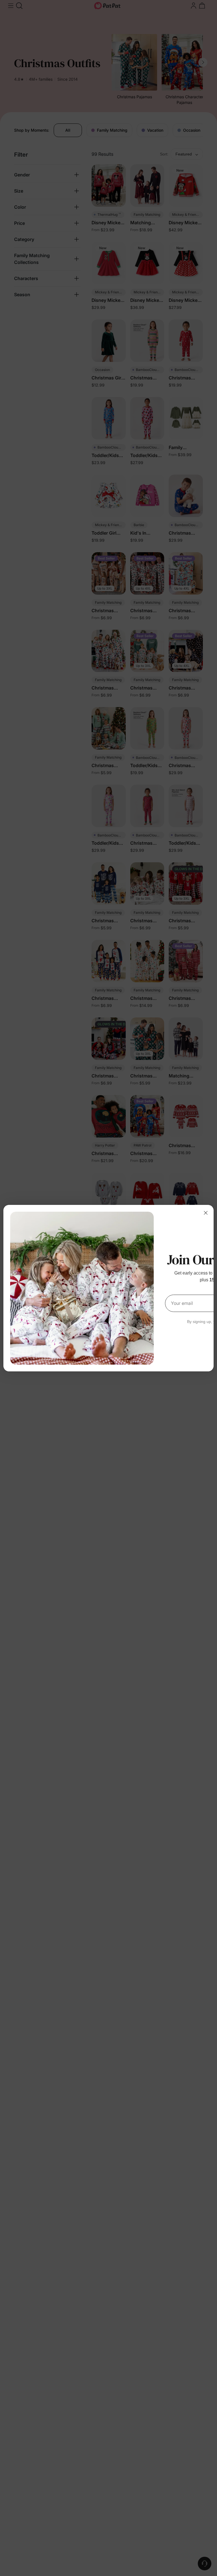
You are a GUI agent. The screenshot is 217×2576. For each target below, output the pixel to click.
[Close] (206, 1213)
